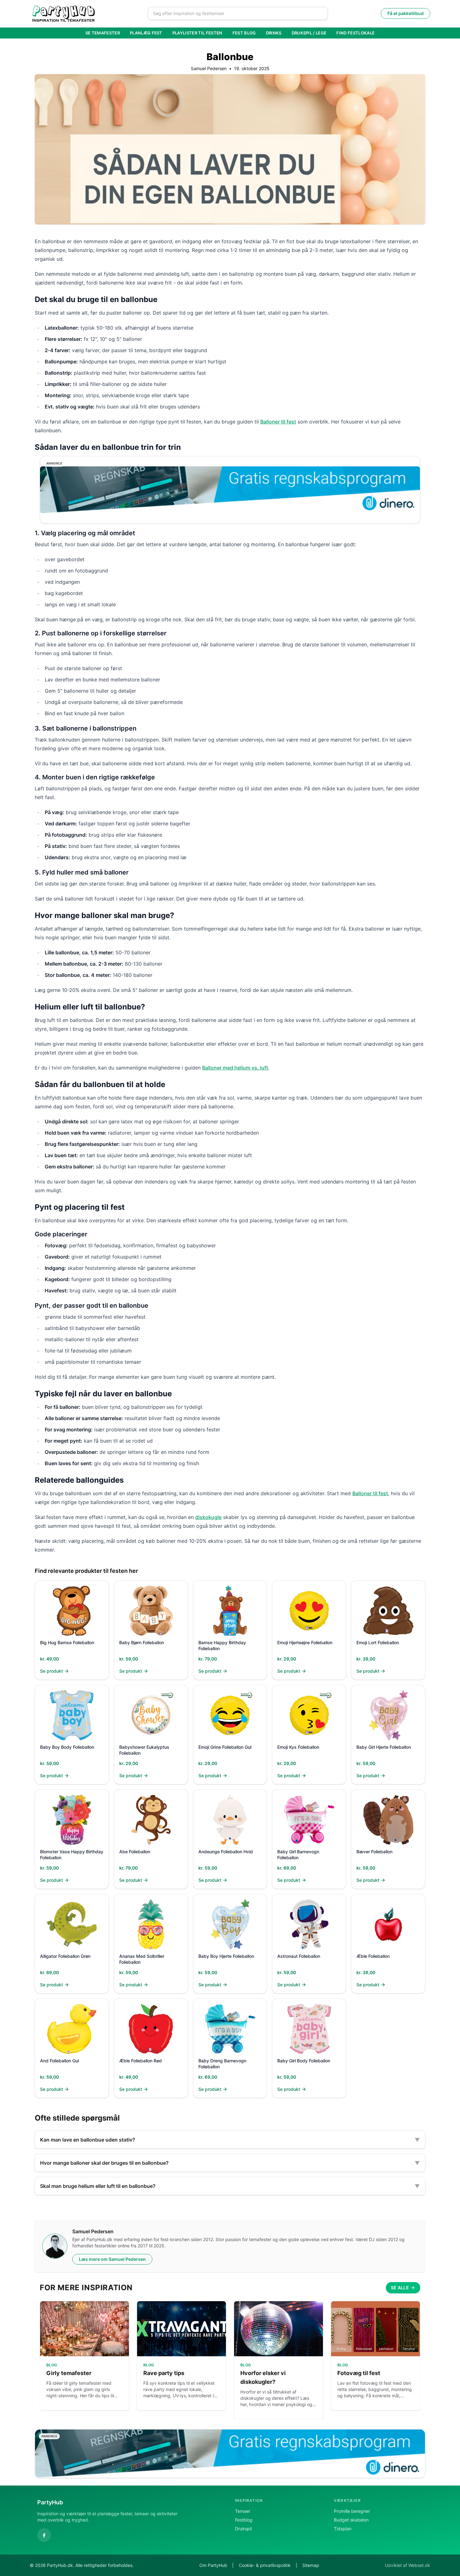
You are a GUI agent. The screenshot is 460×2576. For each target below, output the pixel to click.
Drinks (274, 33)
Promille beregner (352, 2511)
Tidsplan (343, 2529)
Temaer (243, 2511)
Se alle (400, 2288)
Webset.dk (419, 2565)
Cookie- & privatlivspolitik (265, 2565)
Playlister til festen (197, 33)
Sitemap (311, 2565)
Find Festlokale (355, 33)
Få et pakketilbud (406, 13)
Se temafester (103, 33)
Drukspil (243, 2529)
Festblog (244, 2520)
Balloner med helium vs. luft (235, 1068)
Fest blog (244, 33)
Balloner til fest (278, 422)
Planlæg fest (146, 33)
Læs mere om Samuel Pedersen (112, 2259)
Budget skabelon (351, 2520)
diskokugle (208, 1517)
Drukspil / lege (309, 33)
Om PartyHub (213, 2565)
